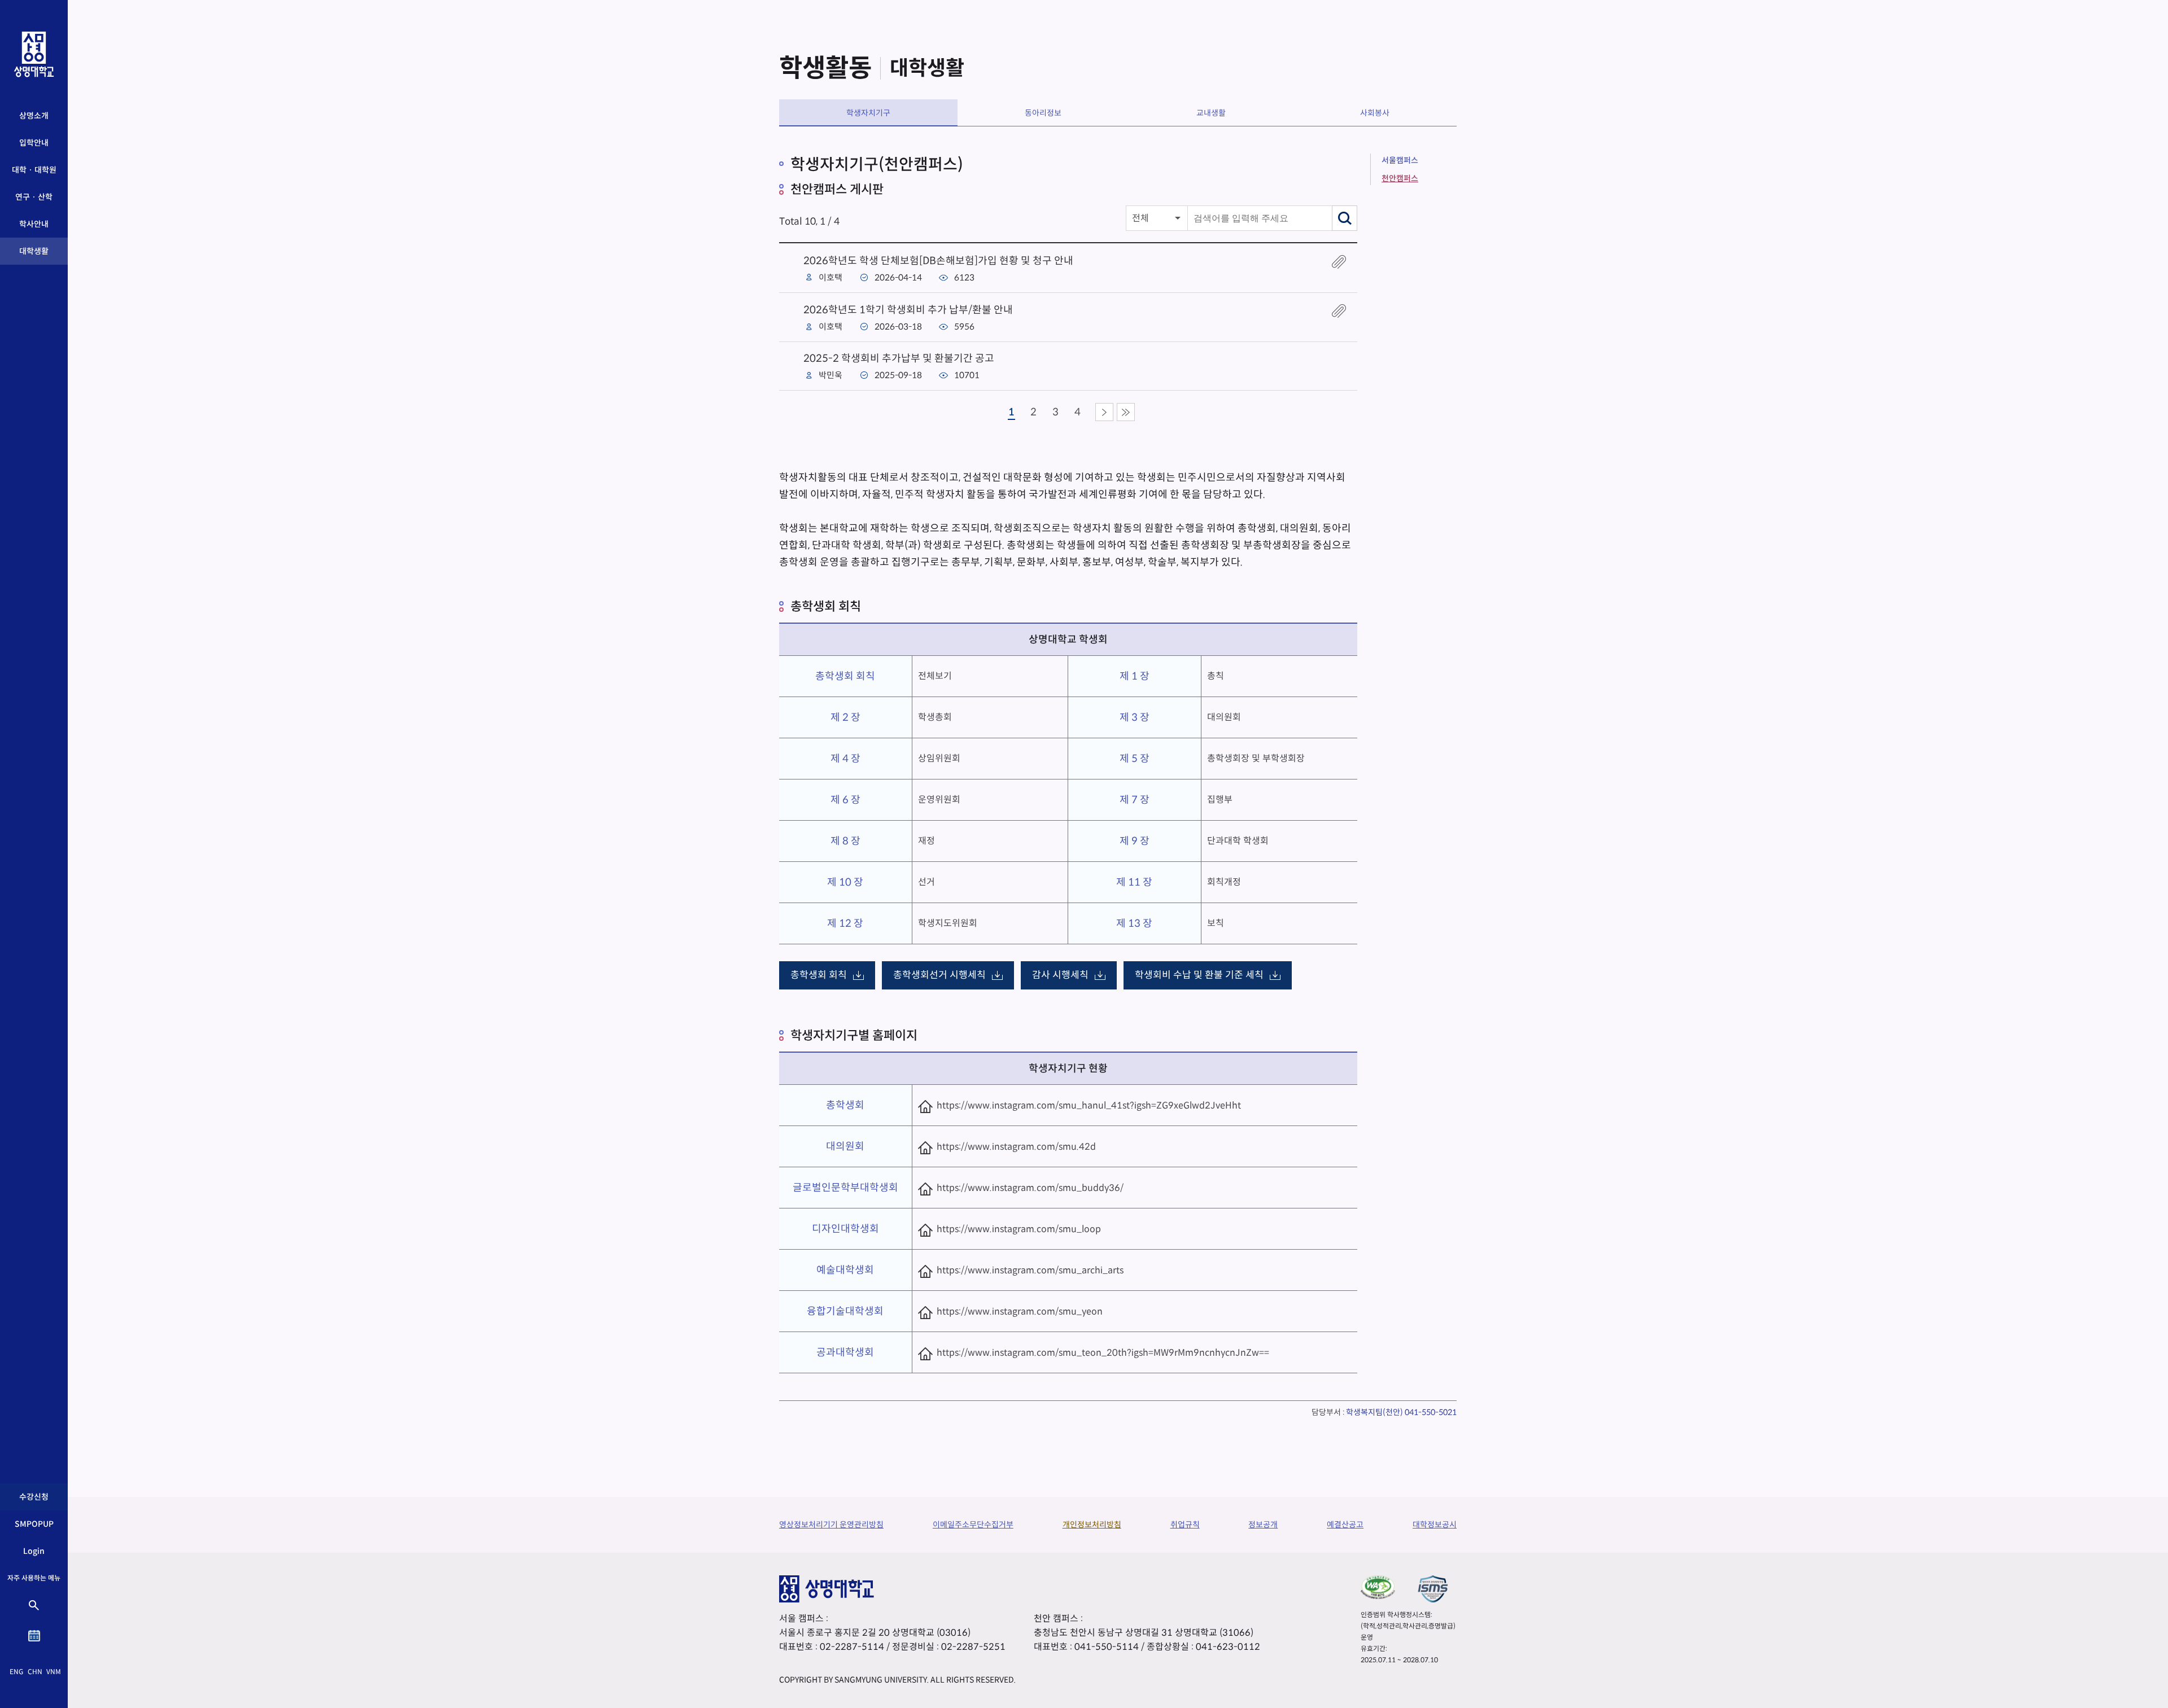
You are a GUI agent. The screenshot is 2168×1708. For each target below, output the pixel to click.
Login (34, 1551)
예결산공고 (1345, 1525)
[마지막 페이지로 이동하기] (1126, 412)
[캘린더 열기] (34, 1636)
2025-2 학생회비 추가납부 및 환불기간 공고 (899, 358)
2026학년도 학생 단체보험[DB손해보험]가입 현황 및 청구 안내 (938, 261)
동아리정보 (1043, 113)
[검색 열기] (34, 1605)
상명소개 (34, 116)
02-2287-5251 (973, 1647)
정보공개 (1263, 1525)
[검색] (1345, 218)
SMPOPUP (34, 1524)
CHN (35, 1672)
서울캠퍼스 (1400, 160)
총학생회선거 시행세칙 (939, 975)
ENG (16, 1672)
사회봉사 (1375, 113)
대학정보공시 (1435, 1525)
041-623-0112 (1228, 1647)
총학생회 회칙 (819, 975)
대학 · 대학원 (34, 170)
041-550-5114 (1107, 1647)
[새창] (1378, 1587)
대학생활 (34, 251)
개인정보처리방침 (1092, 1525)
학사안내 (34, 224)
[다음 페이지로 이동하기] (1104, 412)
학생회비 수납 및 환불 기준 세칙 (1199, 975)
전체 (1140, 218)
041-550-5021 (1431, 1412)
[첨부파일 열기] (1339, 262)
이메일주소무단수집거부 (973, 1525)
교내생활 (1211, 113)
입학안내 (34, 143)
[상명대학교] (34, 54)
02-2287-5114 (852, 1647)
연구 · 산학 (34, 197)
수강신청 (34, 1497)
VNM (54, 1672)
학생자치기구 (868, 113)
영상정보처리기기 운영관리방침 (831, 1525)
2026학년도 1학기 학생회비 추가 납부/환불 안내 (908, 310)
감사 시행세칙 (1060, 975)
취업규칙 (1185, 1525)
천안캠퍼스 (1400, 178)
